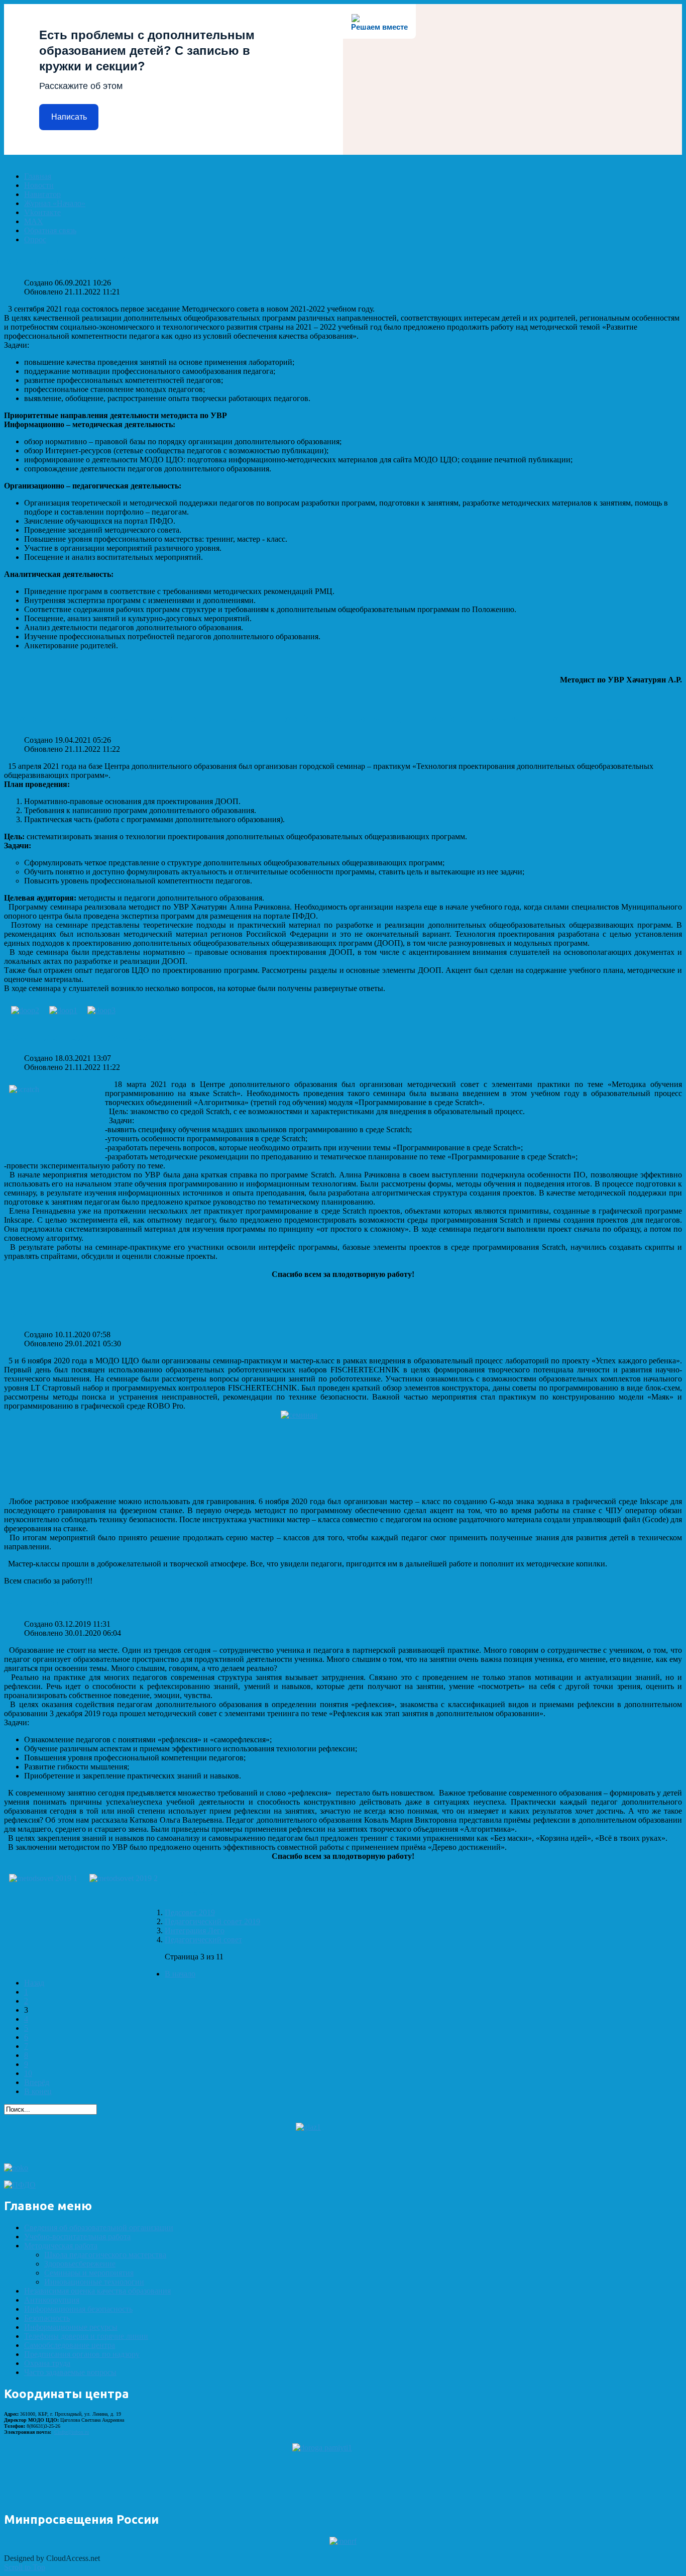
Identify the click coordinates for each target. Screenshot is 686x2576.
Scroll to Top (25, 2567)
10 (28, 2073)
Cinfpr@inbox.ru (72, 2432)
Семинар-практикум (67, 1313)
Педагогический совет (203, 1940)
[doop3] (101, 1010)
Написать (69, 117)
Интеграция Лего (195, 1930)
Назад (34, 1983)
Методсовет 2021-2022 (74, 261)
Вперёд (37, 2082)
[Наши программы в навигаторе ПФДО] (20, 2185)
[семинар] (343, 1454)
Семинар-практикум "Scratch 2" (101, 1037)
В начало (180, 1974)
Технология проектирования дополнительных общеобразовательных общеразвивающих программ (314, 718)
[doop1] (63, 1010)
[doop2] (25, 1010)
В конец (38, 2091)
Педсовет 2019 (190, 1912)
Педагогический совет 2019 (212, 1921)
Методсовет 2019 (58, 1602)
